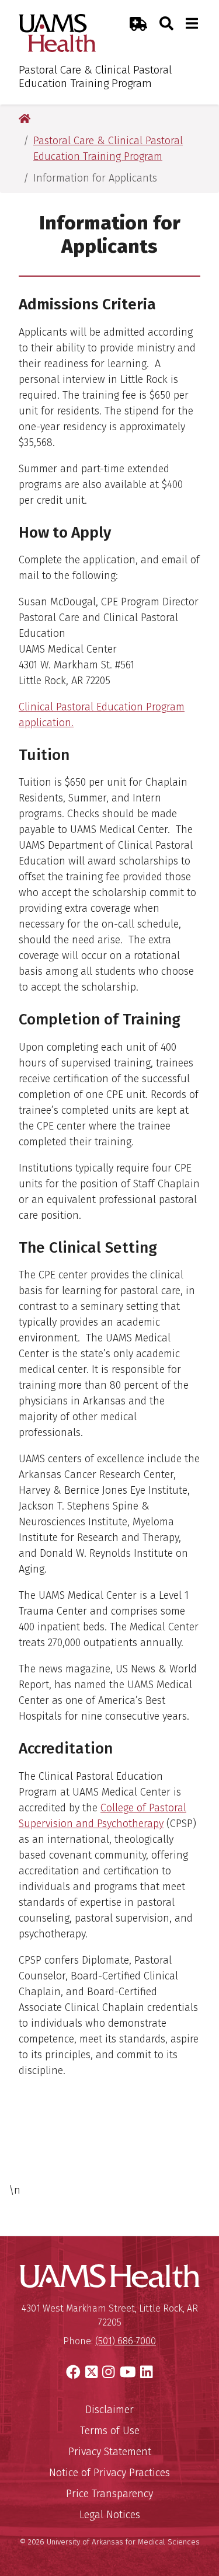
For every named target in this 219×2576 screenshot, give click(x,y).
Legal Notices (110, 2515)
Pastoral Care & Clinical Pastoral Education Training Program (95, 76)
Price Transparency (109, 2494)
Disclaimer (109, 2410)
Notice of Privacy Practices (109, 2473)
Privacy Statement (110, 2452)
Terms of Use (110, 2431)
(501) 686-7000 (126, 2341)
